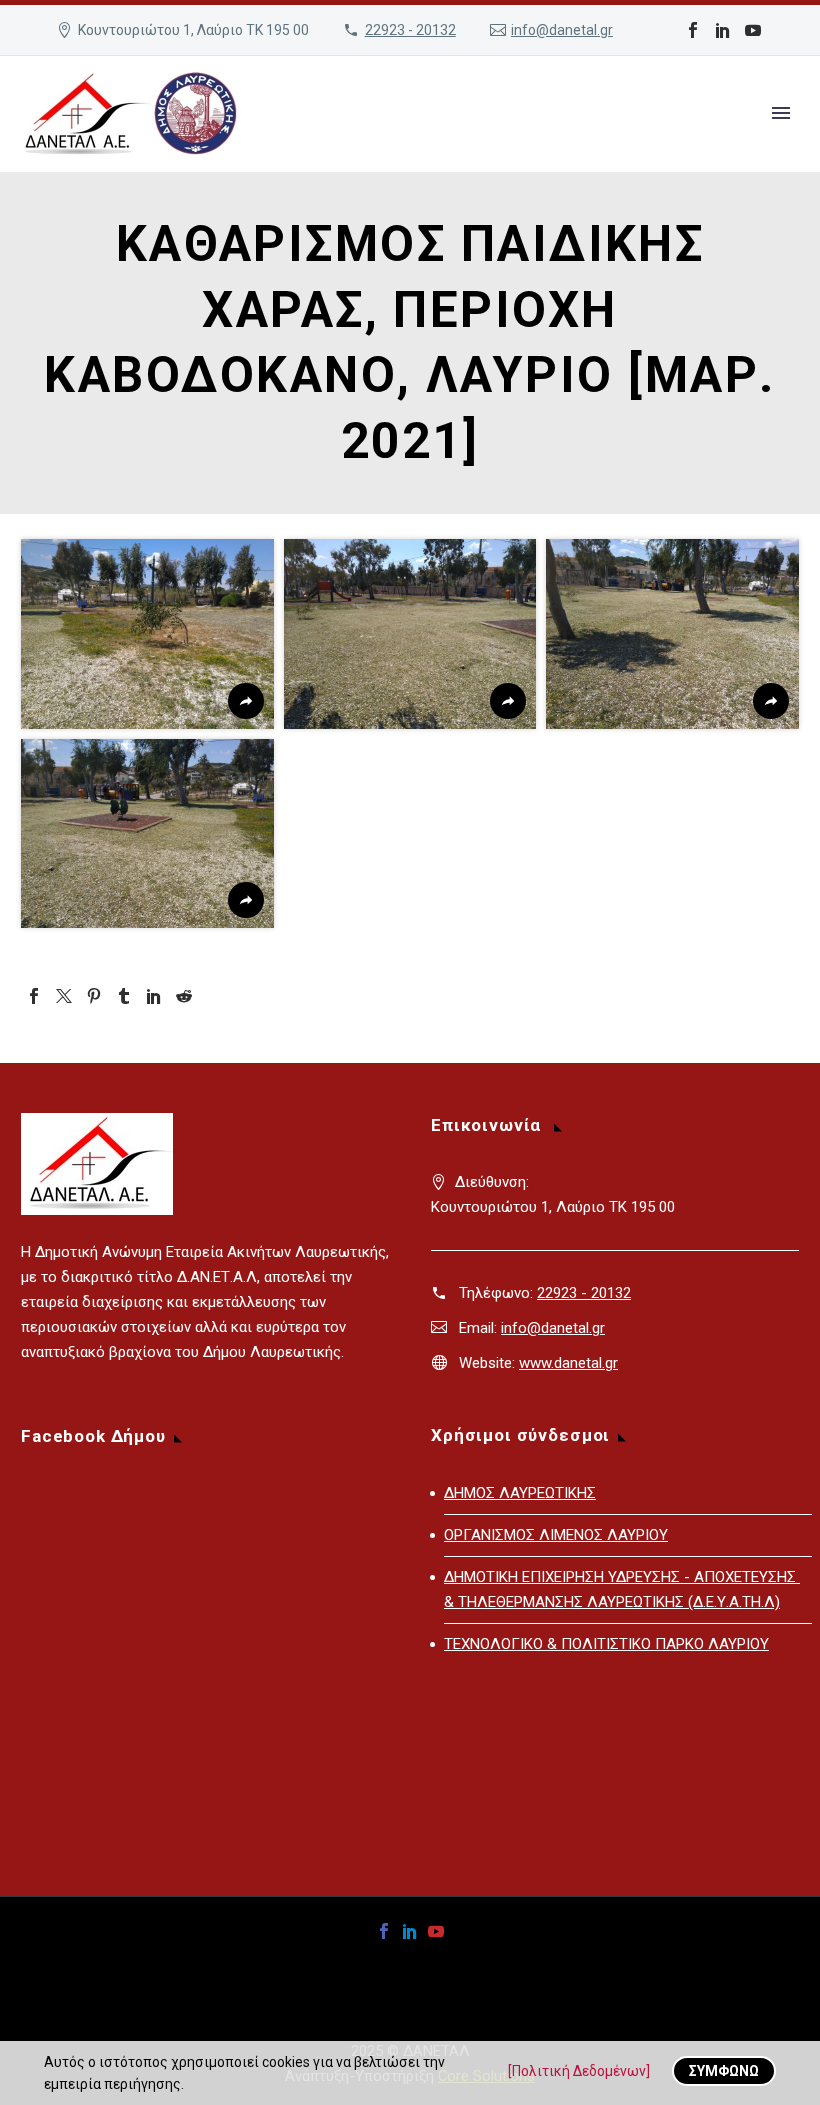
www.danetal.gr (568, 1363)
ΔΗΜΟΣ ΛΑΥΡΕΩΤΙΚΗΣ (520, 1493)
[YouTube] (753, 30)
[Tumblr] (124, 996)
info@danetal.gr (562, 30)
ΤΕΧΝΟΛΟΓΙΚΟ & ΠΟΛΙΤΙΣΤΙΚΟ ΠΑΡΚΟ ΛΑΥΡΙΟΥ (606, 1644)
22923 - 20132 (410, 30)
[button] (147, 633)
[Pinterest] (94, 996)
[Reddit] (184, 996)
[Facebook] (693, 30)
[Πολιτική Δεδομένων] (579, 2071)
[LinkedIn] (723, 30)
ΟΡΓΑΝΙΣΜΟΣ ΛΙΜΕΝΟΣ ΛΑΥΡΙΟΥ (556, 1535)
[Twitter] (64, 996)
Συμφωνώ (724, 2071)
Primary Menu (781, 113)
